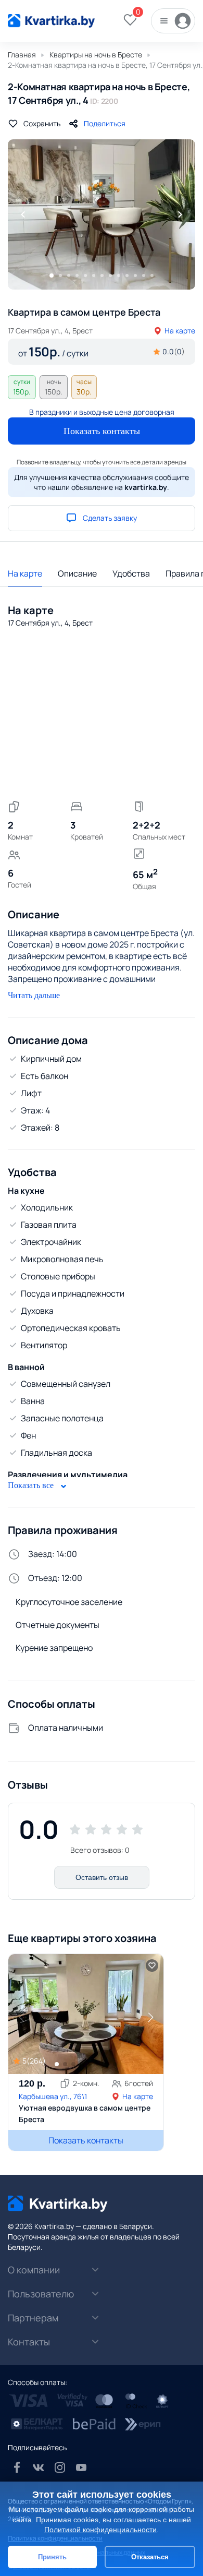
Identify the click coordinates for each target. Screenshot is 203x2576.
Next (180, 214)
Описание (77, 573)
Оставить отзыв (102, 1877)
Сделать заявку (110, 518)
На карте (180, 331)
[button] (150, 2017)
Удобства (131, 573)
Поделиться (105, 123)
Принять (52, 2557)
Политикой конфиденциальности (100, 2530)
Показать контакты (102, 431)
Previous (23, 214)
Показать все (32, 1485)
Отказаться (150, 2557)
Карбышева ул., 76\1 (53, 2096)
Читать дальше (34, 995)
